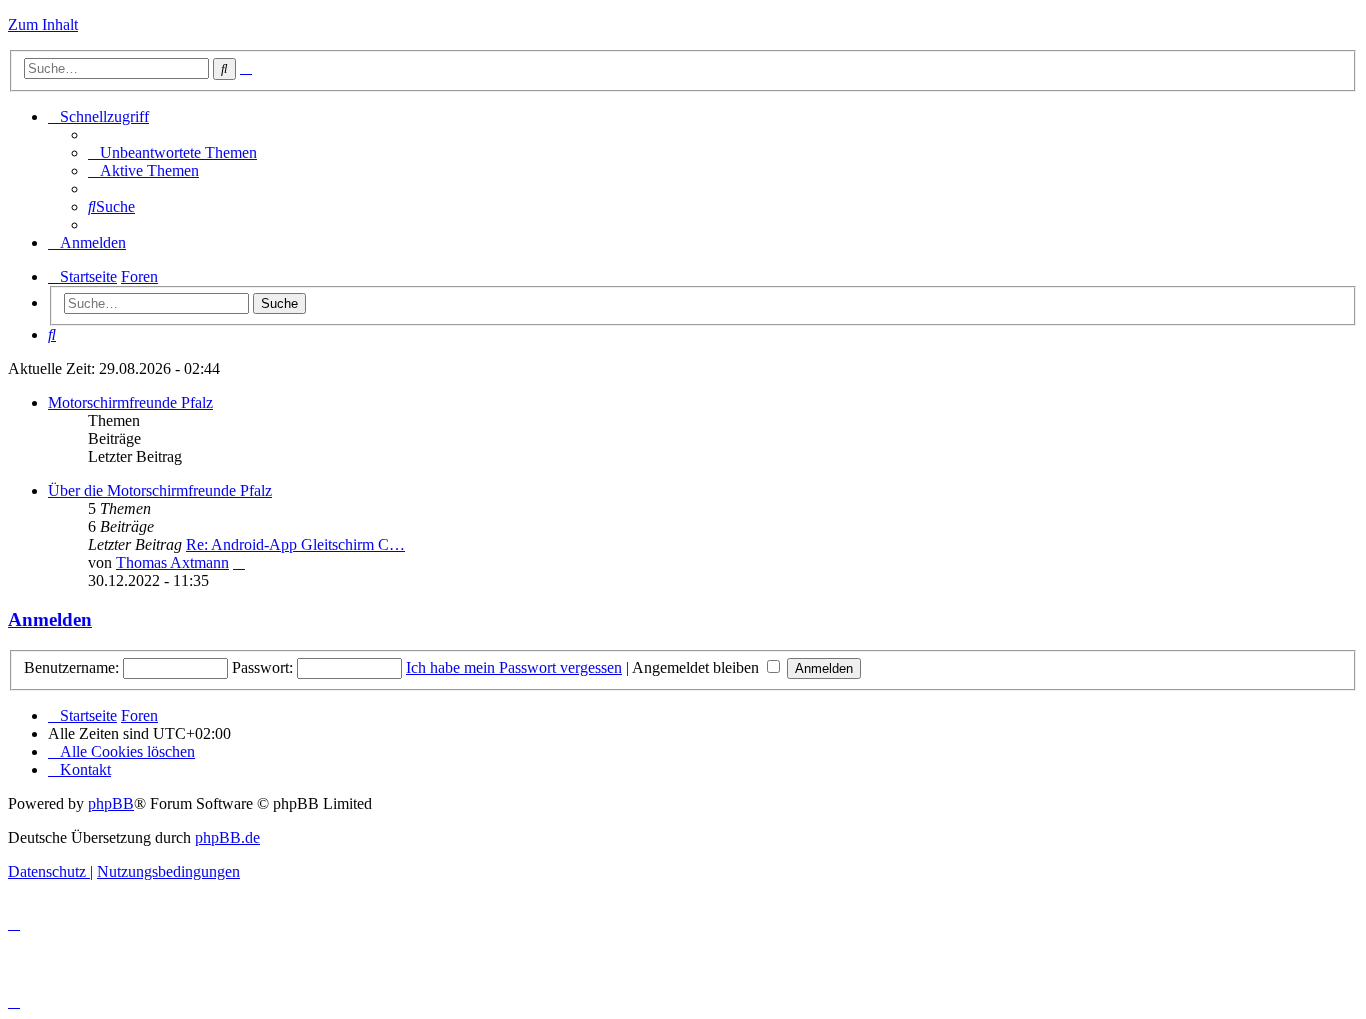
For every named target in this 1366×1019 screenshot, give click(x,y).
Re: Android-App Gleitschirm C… (295, 544)
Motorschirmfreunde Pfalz (130, 402)
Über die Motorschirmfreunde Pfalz (160, 490)
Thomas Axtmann (172, 562)
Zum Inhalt (43, 24)
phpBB (111, 803)
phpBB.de (227, 837)
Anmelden (50, 619)
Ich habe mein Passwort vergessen (514, 667)
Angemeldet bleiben (697, 667)
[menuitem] (172, 152)
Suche (279, 303)
